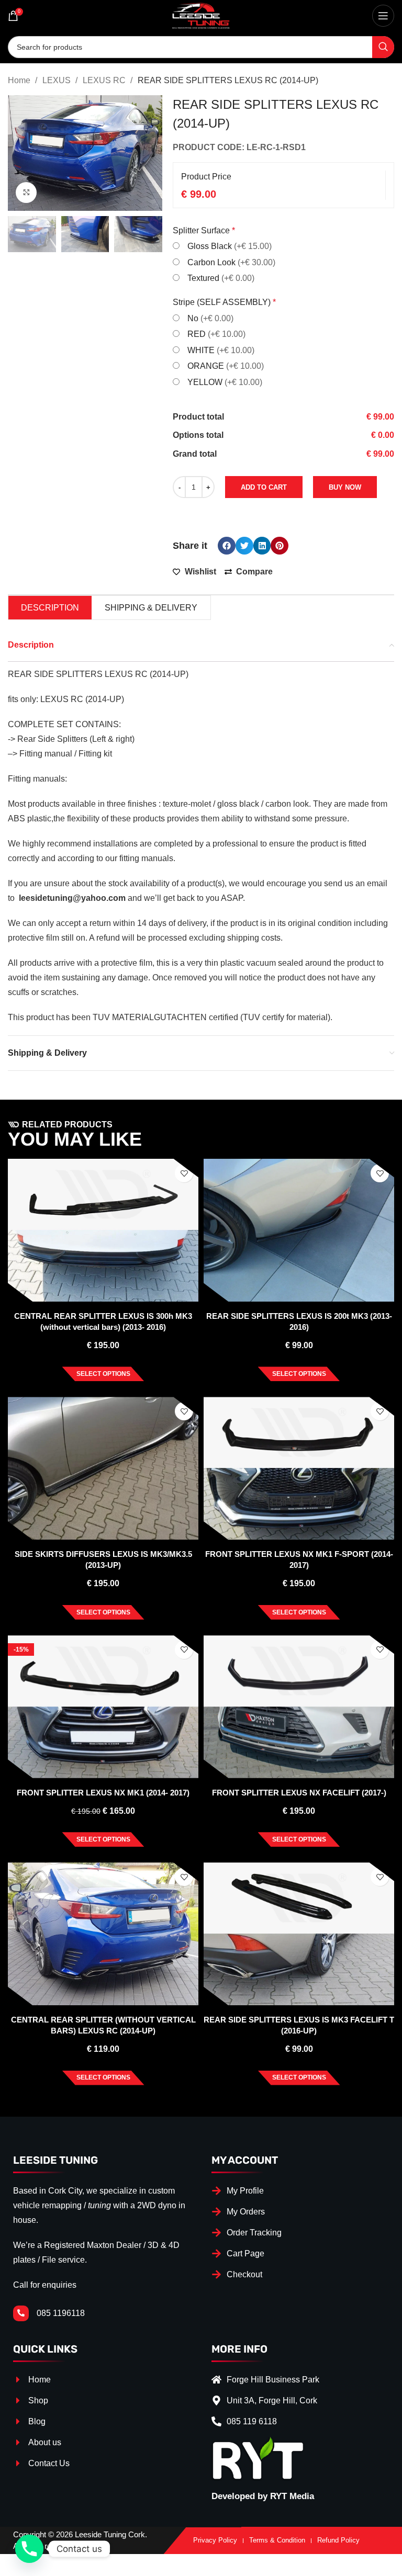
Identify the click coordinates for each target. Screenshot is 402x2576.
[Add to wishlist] (184, 1173)
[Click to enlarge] (26, 193)
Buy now (345, 487)
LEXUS (58, 80)
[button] (227, 546)
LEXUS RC (105, 80)
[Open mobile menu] (383, 16)
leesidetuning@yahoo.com (72, 898)
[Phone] (29, 2549)
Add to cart (264, 487)
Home (20, 80)
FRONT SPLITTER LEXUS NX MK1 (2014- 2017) (103, 1793)
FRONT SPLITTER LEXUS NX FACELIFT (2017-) (299, 1793)
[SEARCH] (383, 47)
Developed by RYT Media (263, 2496)
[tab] (50, 608)
